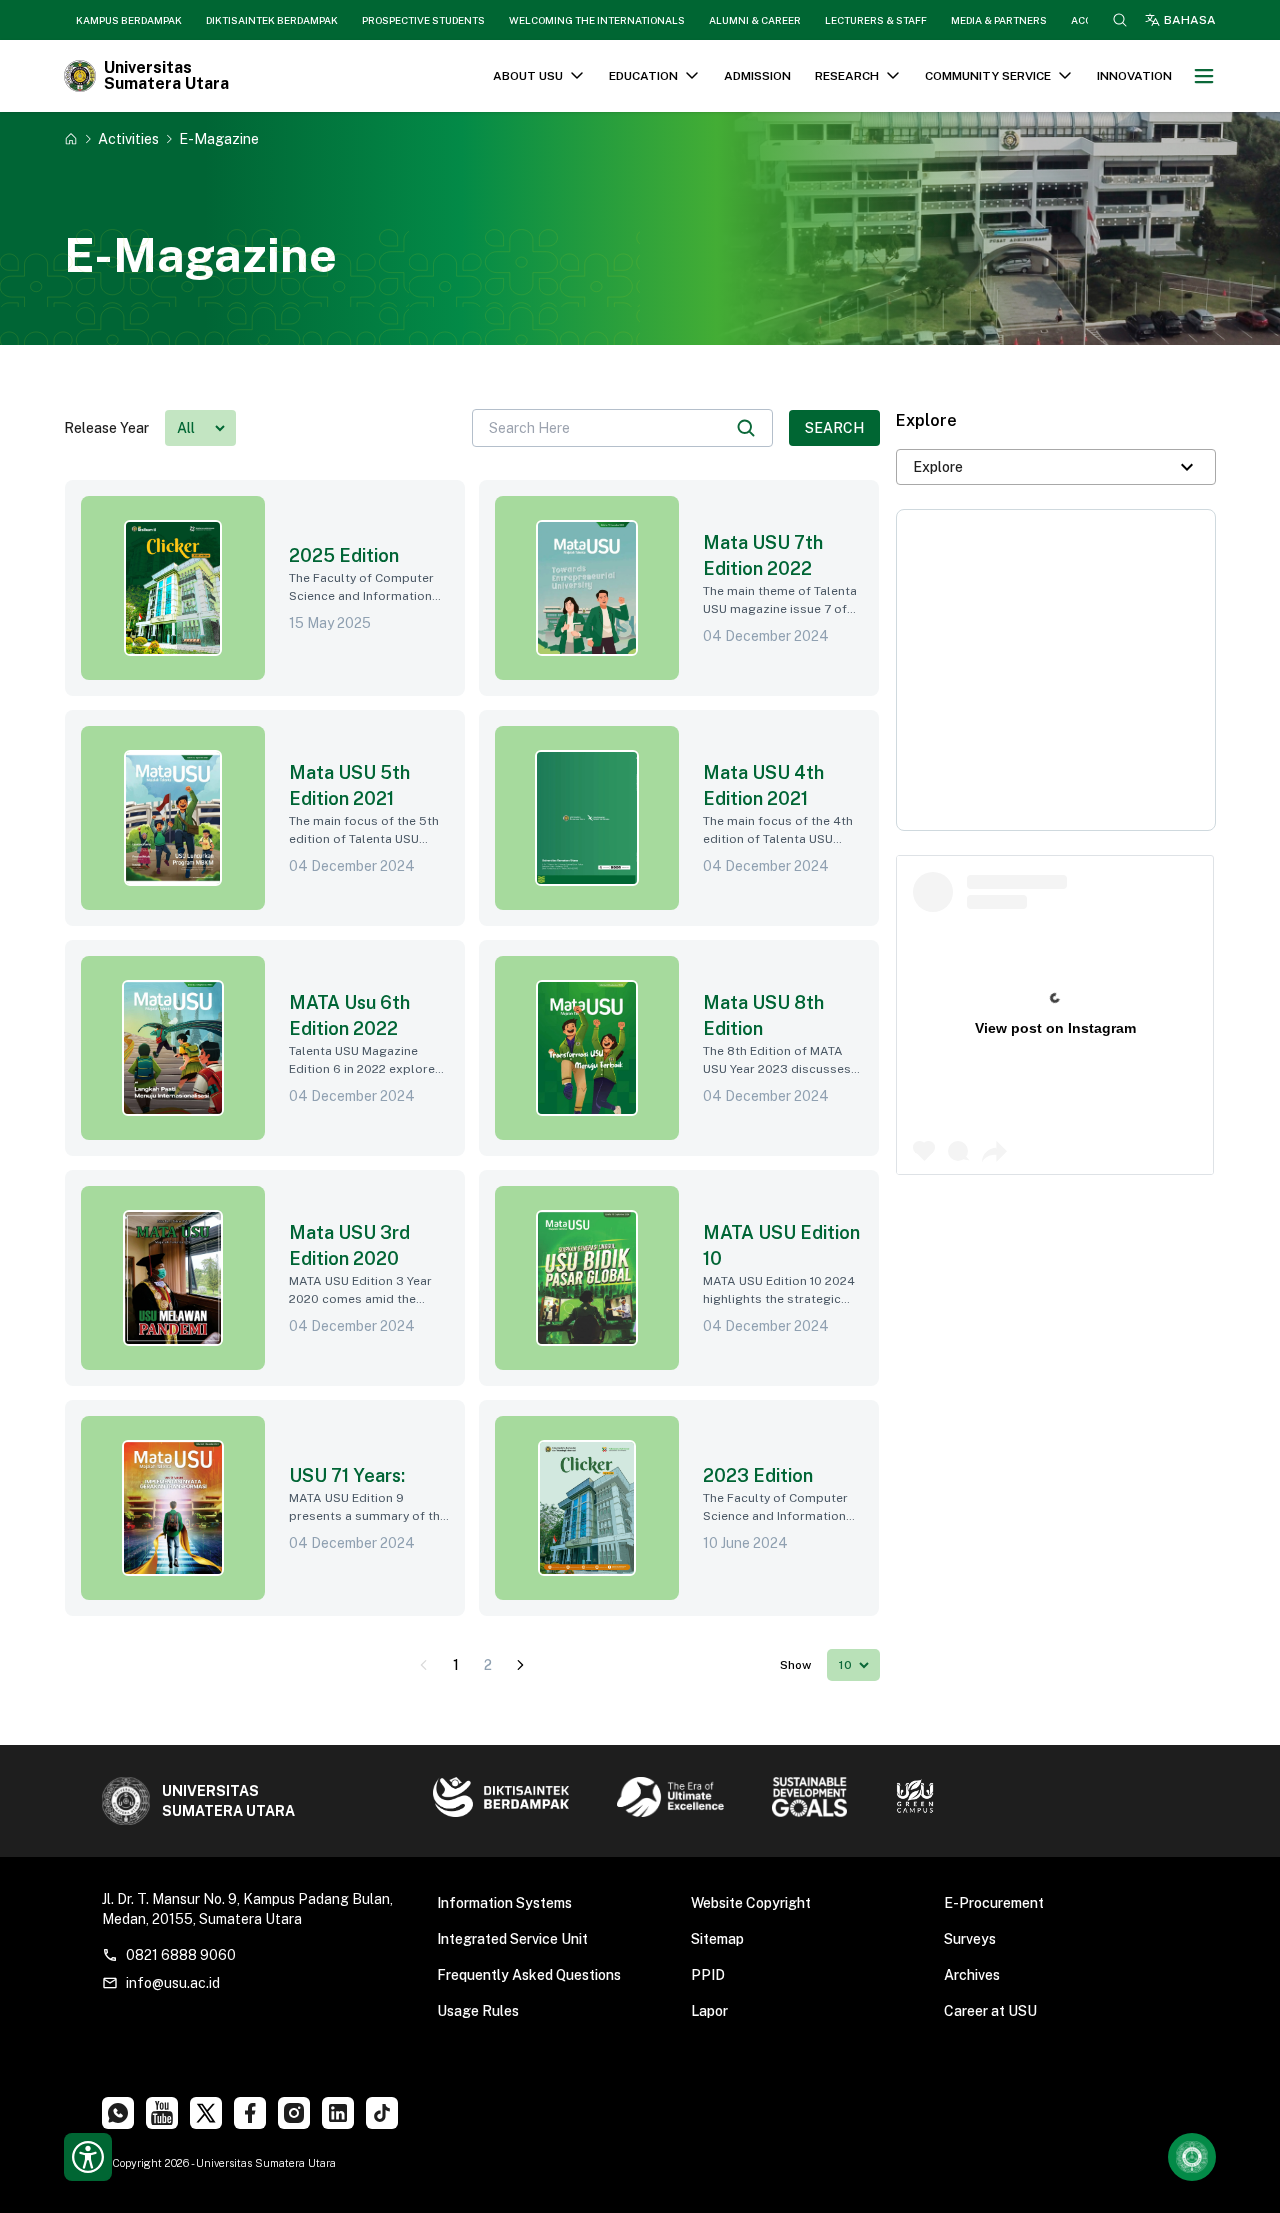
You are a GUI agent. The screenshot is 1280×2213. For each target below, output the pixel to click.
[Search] (746, 428)
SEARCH (834, 428)
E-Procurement (994, 1903)
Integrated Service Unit (512, 1939)
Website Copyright (751, 1903)
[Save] (71, 139)
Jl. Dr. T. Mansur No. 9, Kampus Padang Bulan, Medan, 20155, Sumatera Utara (247, 1909)
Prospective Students (423, 20)
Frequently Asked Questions (529, 1975)
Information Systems (504, 1903)
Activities (128, 138)
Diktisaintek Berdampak (272, 20)
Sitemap (717, 1939)
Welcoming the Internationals (597, 20)
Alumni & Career (755, 20)
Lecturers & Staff (876, 20)
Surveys (970, 1939)
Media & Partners (999, 20)
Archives (972, 1975)
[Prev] (424, 1665)
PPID (708, 1975)
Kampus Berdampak (129, 20)
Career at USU (990, 2011)
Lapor (709, 2011)
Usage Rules (478, 2011)
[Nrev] (520, 1665)
